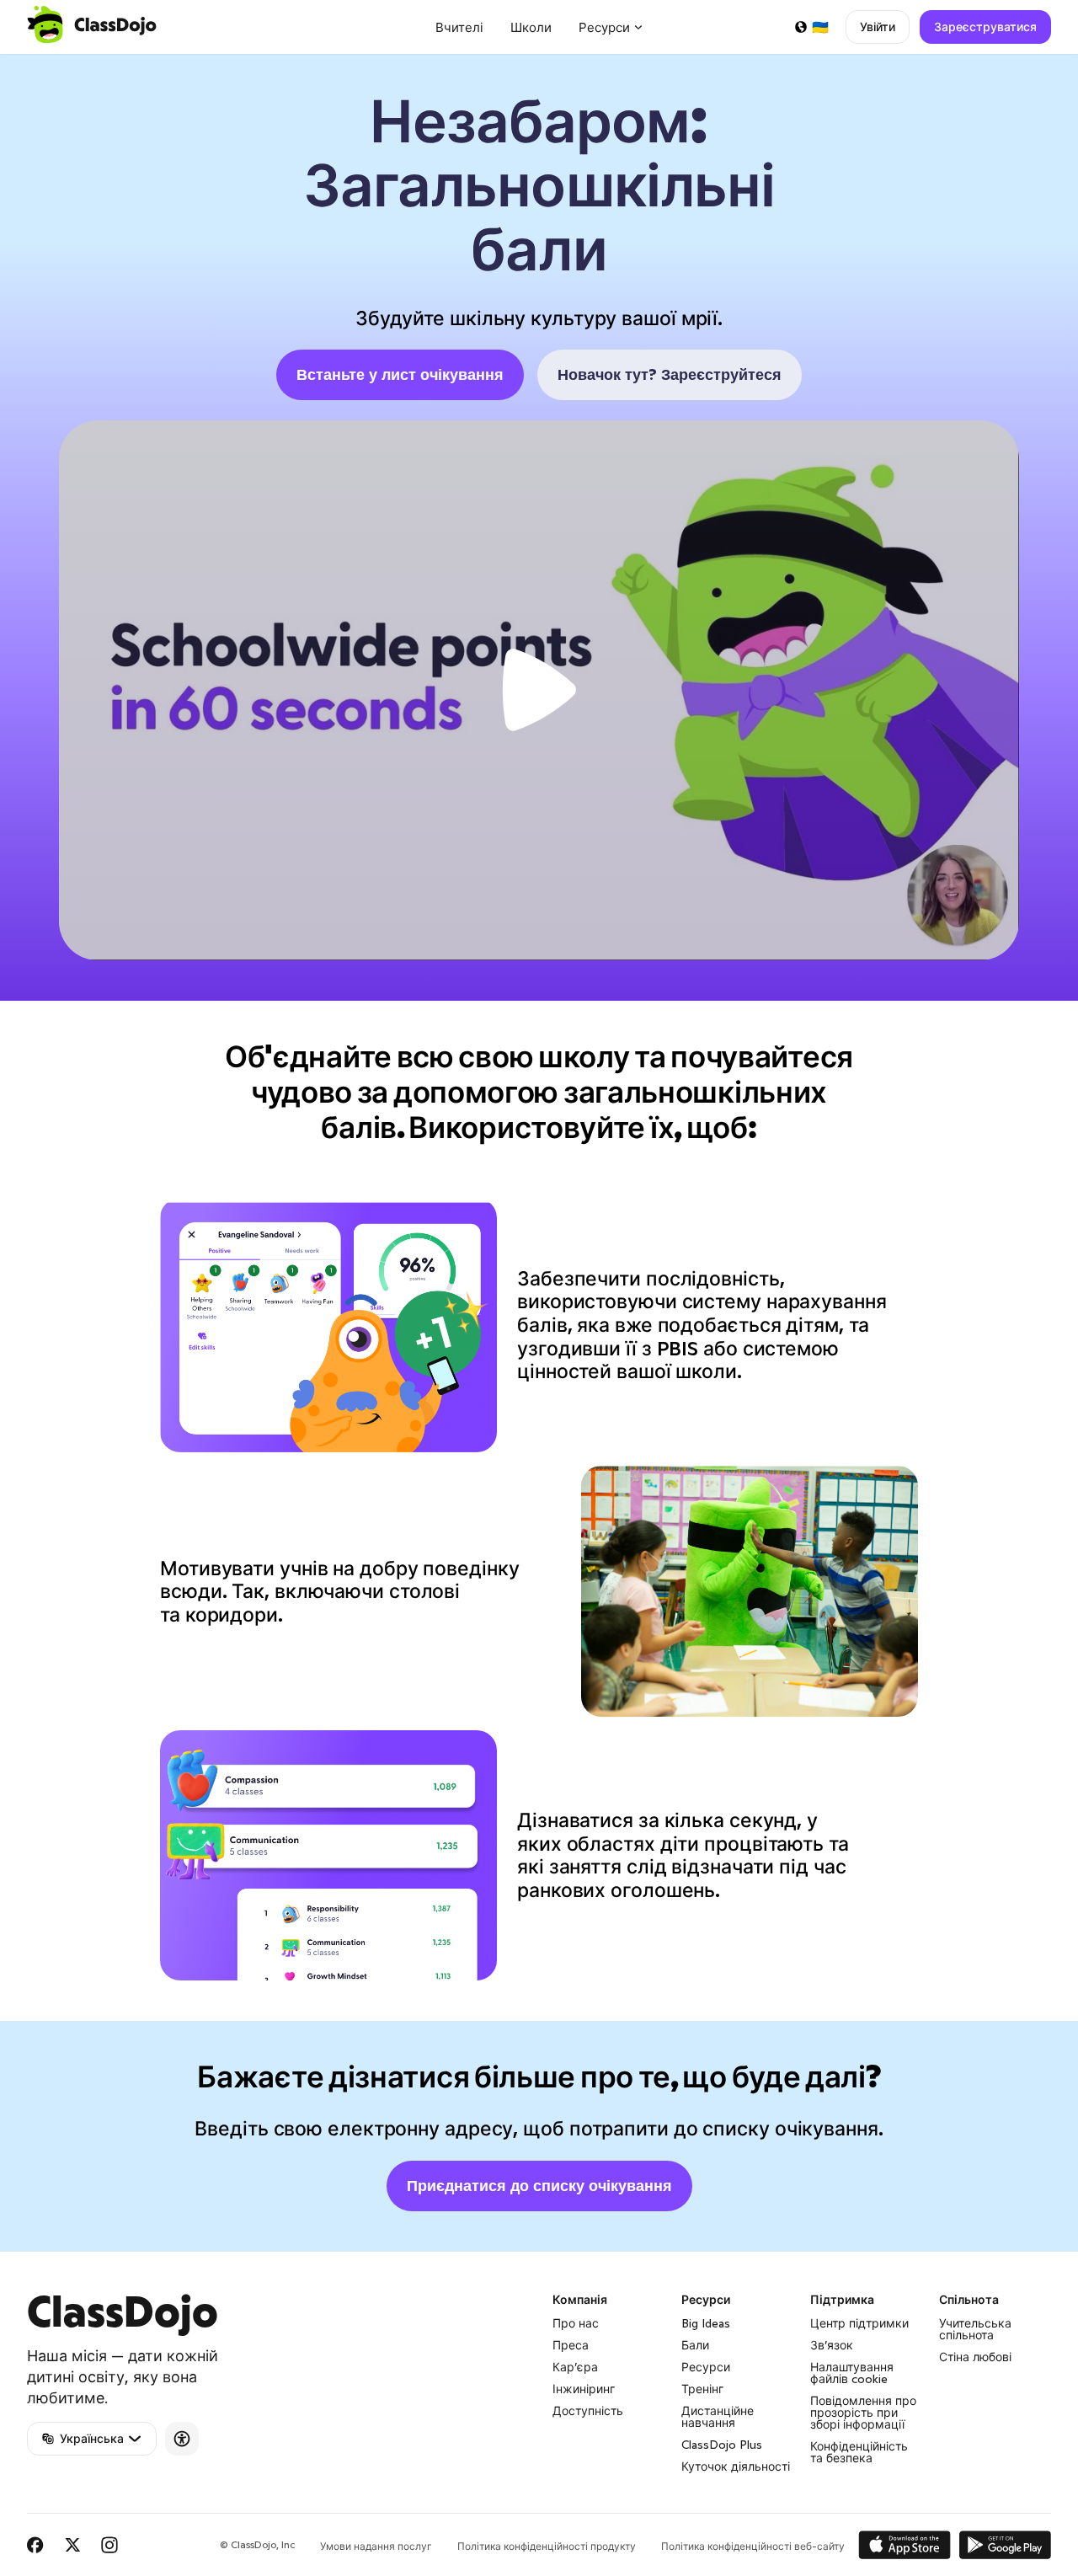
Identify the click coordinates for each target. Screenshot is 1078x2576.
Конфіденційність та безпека (859, 2452)
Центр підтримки (859, 2323)
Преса (571, 2345)
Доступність (588, 2411)
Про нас (576, 2323)
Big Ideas (706, 2323)
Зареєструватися (985, 27)
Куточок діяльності (736, 2466)
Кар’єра (575, 2367)
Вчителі (459, 27)
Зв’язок (832, 2345)
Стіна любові (975, 2357)
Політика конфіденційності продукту (547, 2546)
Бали (695, 2345)
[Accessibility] (182, 2439)
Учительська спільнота (975, 2329)
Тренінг (702, 2389)
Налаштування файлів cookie (852, 2373)
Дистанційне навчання (718, 2417)
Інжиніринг (584, 2389)
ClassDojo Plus (722, 2445)
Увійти (878, 27)
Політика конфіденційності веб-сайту (753, 2546)
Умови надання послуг (376, 2546)
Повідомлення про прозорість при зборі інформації (863, 2413)
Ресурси (706, 2367)
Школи (531, 27)
